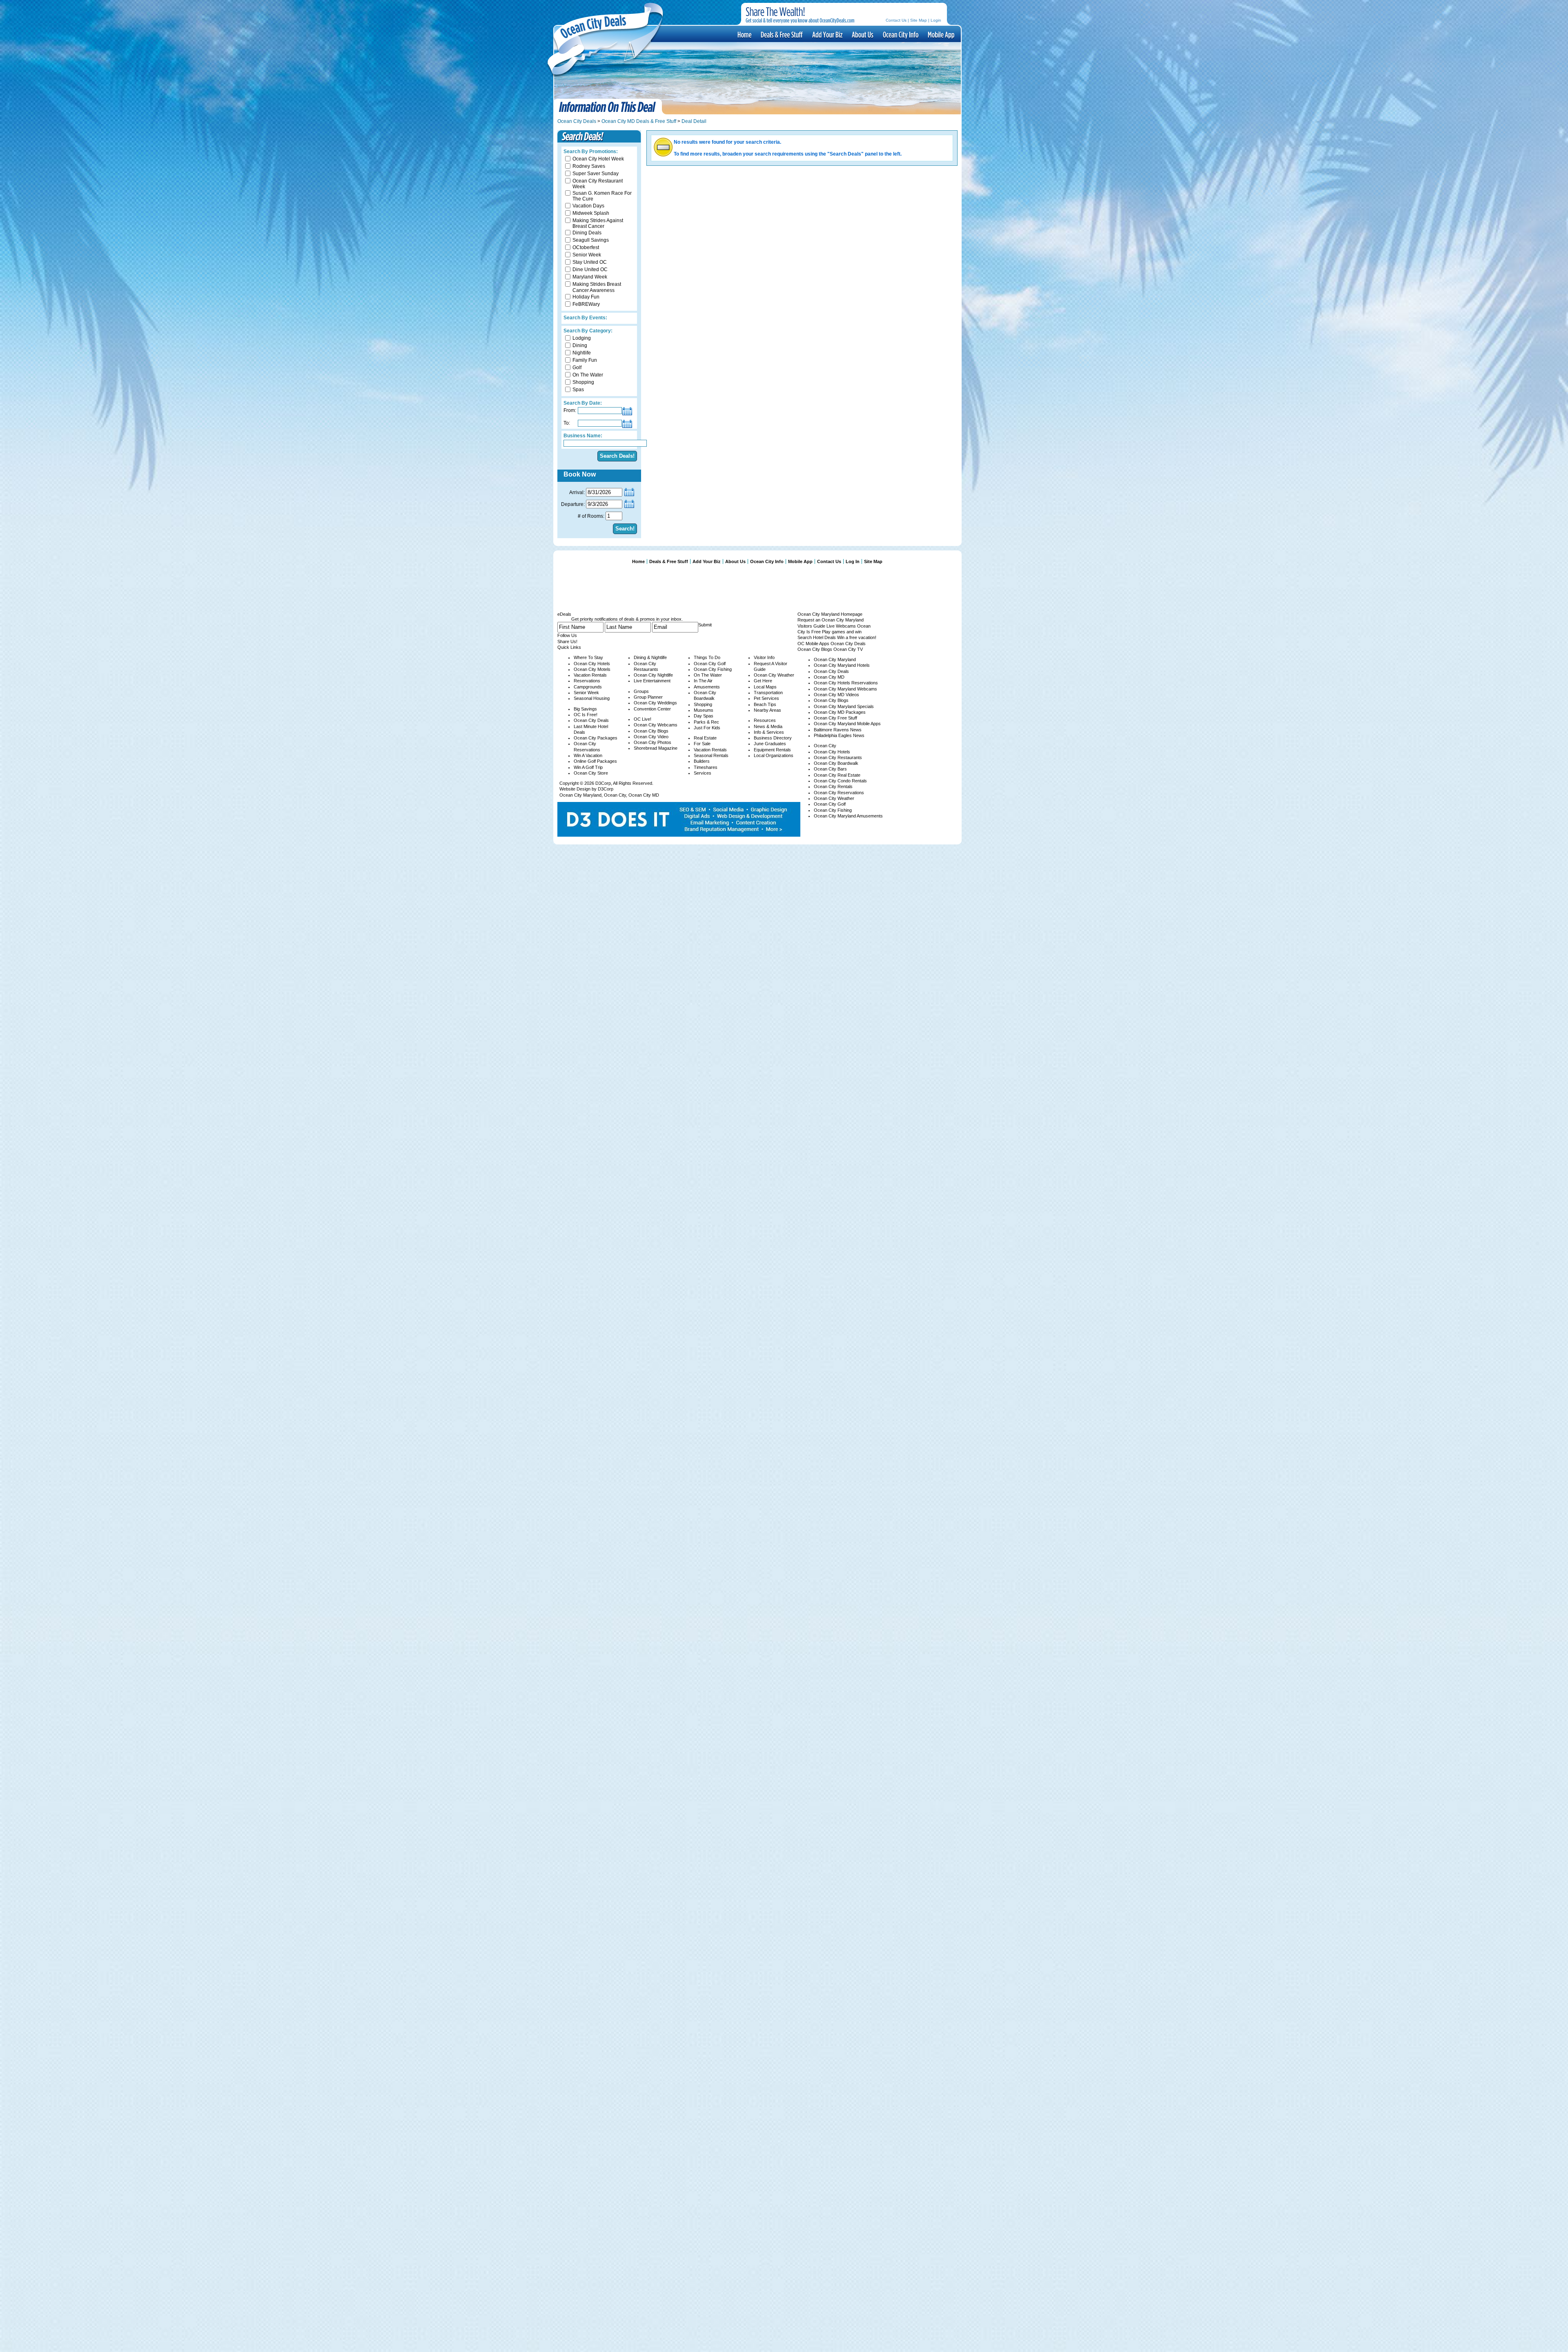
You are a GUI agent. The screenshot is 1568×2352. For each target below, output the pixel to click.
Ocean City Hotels (592, 664)
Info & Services (769, 732)
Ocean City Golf (710, 664)
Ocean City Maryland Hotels (842, 665)
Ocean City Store (591, 773)
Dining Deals (587, 233)
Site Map (919, 20)
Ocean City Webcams (656, 725)
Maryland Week (590, 277)
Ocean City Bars (830, 769)
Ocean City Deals (577, 121)
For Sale (702, 744)
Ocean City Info (900, 34)
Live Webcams (841, 626)
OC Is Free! (586, 715)
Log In (853, 561)
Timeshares (706, 767)
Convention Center (652, 709)
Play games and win (842, 632)
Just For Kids (707, 728)
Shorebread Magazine (656, 748)
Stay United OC (590, 262)
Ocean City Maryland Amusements (848, 816)
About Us (862, 34)
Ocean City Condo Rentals (840, 781)
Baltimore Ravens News (838, 730)
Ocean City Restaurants (838, 757)
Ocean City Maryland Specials (844, 706)
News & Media (768, 726)
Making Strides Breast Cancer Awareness (597, 287)
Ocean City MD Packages (840, 712)
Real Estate (705, 738)
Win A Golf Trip (588, 767)
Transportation (768, 693)
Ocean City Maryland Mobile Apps (847, 724)
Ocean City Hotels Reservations (846, 683)
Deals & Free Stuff (781, 34)
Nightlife (582, 353)
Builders (702, 761)
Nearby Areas (767, 710)
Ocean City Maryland (580, 795)
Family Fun (585, 360)
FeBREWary (586, 304)
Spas (578, 390)
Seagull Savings (591, 240)
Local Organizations (774, 755)
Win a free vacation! (857, 637)
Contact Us (896, 20)
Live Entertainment (652, 681)
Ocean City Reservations (839, 793)
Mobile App (940, 34)
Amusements (707, 687)
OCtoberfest (586, 247)
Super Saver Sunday (596, 174)
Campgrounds (588, 687)
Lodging (582, 338)
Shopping (583, 382)
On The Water (588, 375)
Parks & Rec (706, 722)
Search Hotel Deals (817, 637)
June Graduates (770, 744)
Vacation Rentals (590, 675)
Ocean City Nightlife (653, 675)
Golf (577, 367)
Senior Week (587, 255)
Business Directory (773, 738)
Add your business (827, 34)
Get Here (763, 681)
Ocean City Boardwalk (836, 763)
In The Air (703, 681)
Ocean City (615, 795)
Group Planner (648, 697)
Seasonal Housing (592, 698)
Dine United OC (590, 269)
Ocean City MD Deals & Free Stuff (639, 121)
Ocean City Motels (592, 669)
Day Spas (704, 716)
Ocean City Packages (596, 738)
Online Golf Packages (595, 761)
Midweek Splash (591, 213)
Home (638, 561)
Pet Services (766, 698)
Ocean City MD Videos (836, 695)
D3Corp (603, 783)
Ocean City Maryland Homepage (830, 614)
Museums (704, 710)
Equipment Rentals (772, 750)
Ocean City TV (848, 649)
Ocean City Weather (774, 675)
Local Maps (765, 687)
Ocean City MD (644, 795)
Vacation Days (588, 206)
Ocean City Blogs (651, 731)
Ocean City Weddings (655, 703)
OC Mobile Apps (813, 644)
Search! (625, 529)
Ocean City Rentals (833, 786)
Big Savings (585, 709)
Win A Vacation (588, 755)
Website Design (575, 789)
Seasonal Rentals (711, 755)
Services (703, 773)
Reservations (587, 681)
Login (936, 20)
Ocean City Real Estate (837, 775)
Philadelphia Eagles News (839, 735)
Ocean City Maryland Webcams (845, 689)
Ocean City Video (651, 737)
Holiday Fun (586, 297)
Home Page (744, 34)
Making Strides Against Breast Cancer (598, 223)
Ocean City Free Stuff (835, 718)
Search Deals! (617, 456)
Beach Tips (765, 704)
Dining (580, 345)
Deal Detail (694, 121)
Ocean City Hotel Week (598, 159)
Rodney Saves (589, 166)
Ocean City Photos (653, 742)
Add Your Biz (707, 561)
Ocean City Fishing (713, 669)
